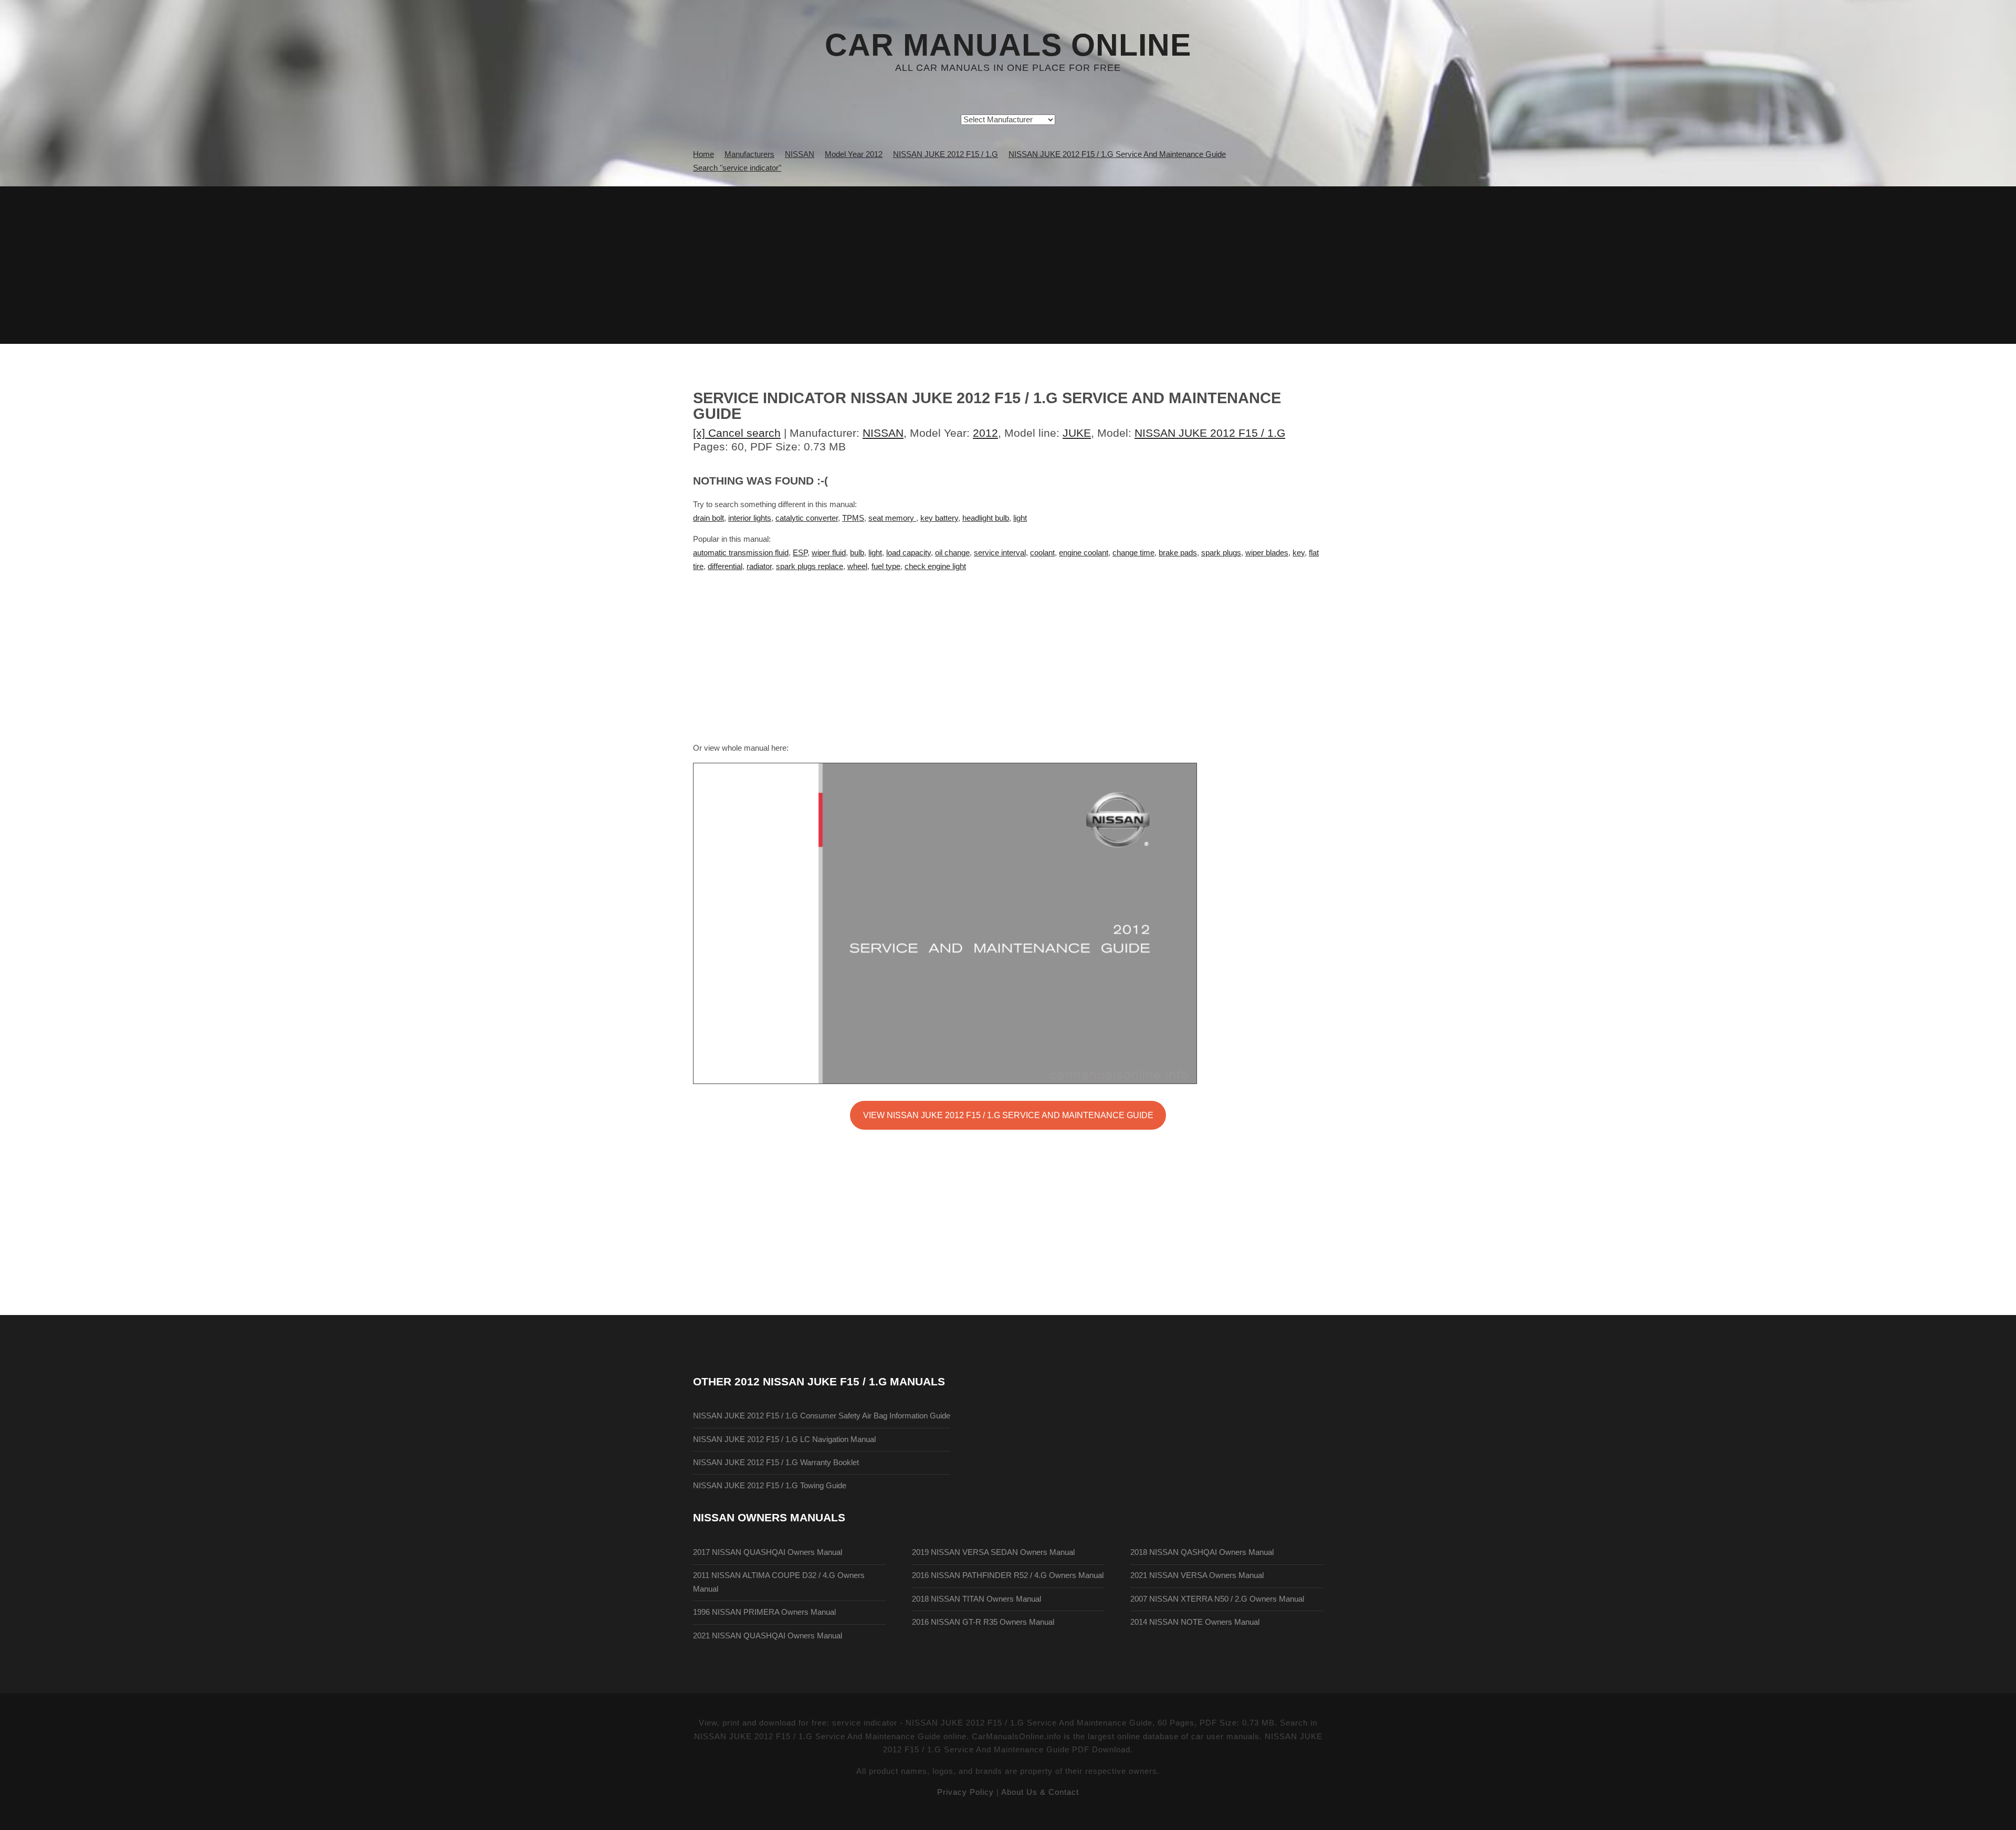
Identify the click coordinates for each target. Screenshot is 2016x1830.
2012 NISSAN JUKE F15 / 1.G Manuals (840, 1381)
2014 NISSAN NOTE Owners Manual (1195, 1622)
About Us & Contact (1040, 1792)
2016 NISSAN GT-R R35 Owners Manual (983, 1622)
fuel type (886, 566)
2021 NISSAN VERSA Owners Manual (1197, 1575)
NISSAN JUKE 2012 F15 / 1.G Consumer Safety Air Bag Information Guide (822, 1416)
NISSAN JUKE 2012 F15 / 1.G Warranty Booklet (776, 1463)
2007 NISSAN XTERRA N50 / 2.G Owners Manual (1217, 1599)
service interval (1000, 553)
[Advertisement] (1008, 265)
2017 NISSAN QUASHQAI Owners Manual (768, 1552)
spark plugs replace (810, 566)
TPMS (853, 518)
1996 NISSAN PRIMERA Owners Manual (764, 1612)
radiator (759, 566)
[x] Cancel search (737, 433)
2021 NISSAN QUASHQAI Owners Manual (768, 1636)
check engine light (935, 566)
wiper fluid (829, 553)
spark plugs (1221, 553)
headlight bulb (986, 518)
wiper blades (1267, 553)
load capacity (909, 553)
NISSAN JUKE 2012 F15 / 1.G (1210, 433)
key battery (939, 518)
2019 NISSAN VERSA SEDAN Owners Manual (993, 1552)
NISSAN (883, 433)
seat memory (892, 518)
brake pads (1178, 553)
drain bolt (708, 518)
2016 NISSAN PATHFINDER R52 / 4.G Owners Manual (1008, 1575)
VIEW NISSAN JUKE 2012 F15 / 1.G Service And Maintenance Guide (1008, 1115)
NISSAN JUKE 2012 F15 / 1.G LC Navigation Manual (784, 1439)
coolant (1042, 553)
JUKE (1077, 433)
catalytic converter (807, 518)
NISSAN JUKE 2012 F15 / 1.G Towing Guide (770, 1486)
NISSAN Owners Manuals (769, 1517)
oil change (952, 553)
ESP (800, 553)
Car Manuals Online (1008, 45)
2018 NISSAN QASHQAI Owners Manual (1202, 1552)
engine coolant (1084, 553)
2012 (985, 433)
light (1020, 518)
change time (1133, 553)
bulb (857, 553)
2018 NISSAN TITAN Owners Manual (976, 1599)
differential (725, 566)
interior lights (750, 518)
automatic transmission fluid (741, 553)
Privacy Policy (965, 1792)
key (1299, 553)
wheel (857, 566)
